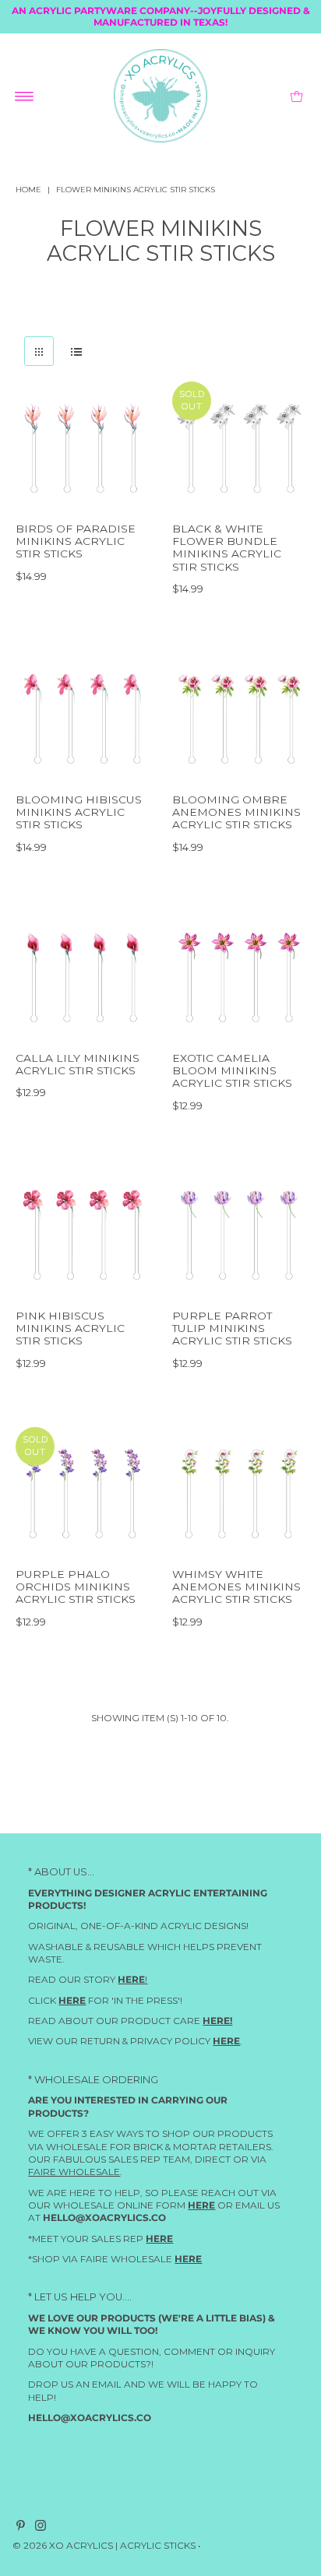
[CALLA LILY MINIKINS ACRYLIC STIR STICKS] (82, 977)
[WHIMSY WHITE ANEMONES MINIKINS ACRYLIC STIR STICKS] (239, 1494)
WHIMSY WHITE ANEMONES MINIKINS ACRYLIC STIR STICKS (236, 1587)
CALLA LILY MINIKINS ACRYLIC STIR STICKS (78, 1063)
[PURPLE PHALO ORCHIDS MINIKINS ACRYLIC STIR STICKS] (82, 1494)
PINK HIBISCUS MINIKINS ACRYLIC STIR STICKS (70, 1328)
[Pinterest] (21, 2529)
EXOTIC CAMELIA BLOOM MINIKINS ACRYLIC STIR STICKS (232, 1070)
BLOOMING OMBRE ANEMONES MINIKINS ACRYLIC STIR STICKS (236, 812)
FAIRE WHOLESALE (74, 2172)
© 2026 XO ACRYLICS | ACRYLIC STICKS (104, 2546)
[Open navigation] (25, 96)
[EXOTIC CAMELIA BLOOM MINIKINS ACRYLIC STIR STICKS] (239, 977)
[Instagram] (41, 2529)
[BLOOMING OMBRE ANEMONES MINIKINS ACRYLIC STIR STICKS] (239, 719)
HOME (28, 190)
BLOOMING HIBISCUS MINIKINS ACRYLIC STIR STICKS (79, 812)
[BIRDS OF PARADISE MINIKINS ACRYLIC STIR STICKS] (82, 448)
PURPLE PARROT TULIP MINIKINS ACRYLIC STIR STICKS (232, 1328)
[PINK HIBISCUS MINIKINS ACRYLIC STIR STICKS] (82, 1235)
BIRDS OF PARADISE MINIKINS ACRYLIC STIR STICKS (76, 541)
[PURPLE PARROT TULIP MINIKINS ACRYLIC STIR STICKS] (239, 1235)
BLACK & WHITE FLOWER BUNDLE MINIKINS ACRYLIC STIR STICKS (227, 548)
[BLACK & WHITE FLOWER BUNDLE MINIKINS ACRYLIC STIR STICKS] (239, 448)
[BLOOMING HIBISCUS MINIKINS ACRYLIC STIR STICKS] (82, 719)
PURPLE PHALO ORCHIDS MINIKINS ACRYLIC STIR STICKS (76, 1587)
